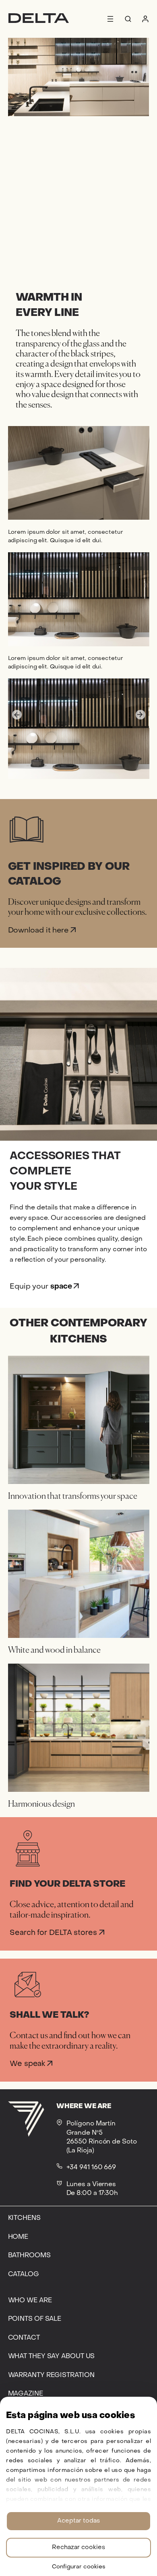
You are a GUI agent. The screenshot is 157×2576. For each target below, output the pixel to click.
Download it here (39, 931)
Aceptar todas (78, 2521)
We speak (28, 2064)
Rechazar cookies (78, 2547)
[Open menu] (110, 19)
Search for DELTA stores (54, 1933)
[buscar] (128, 19)
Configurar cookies (79, 2567)
